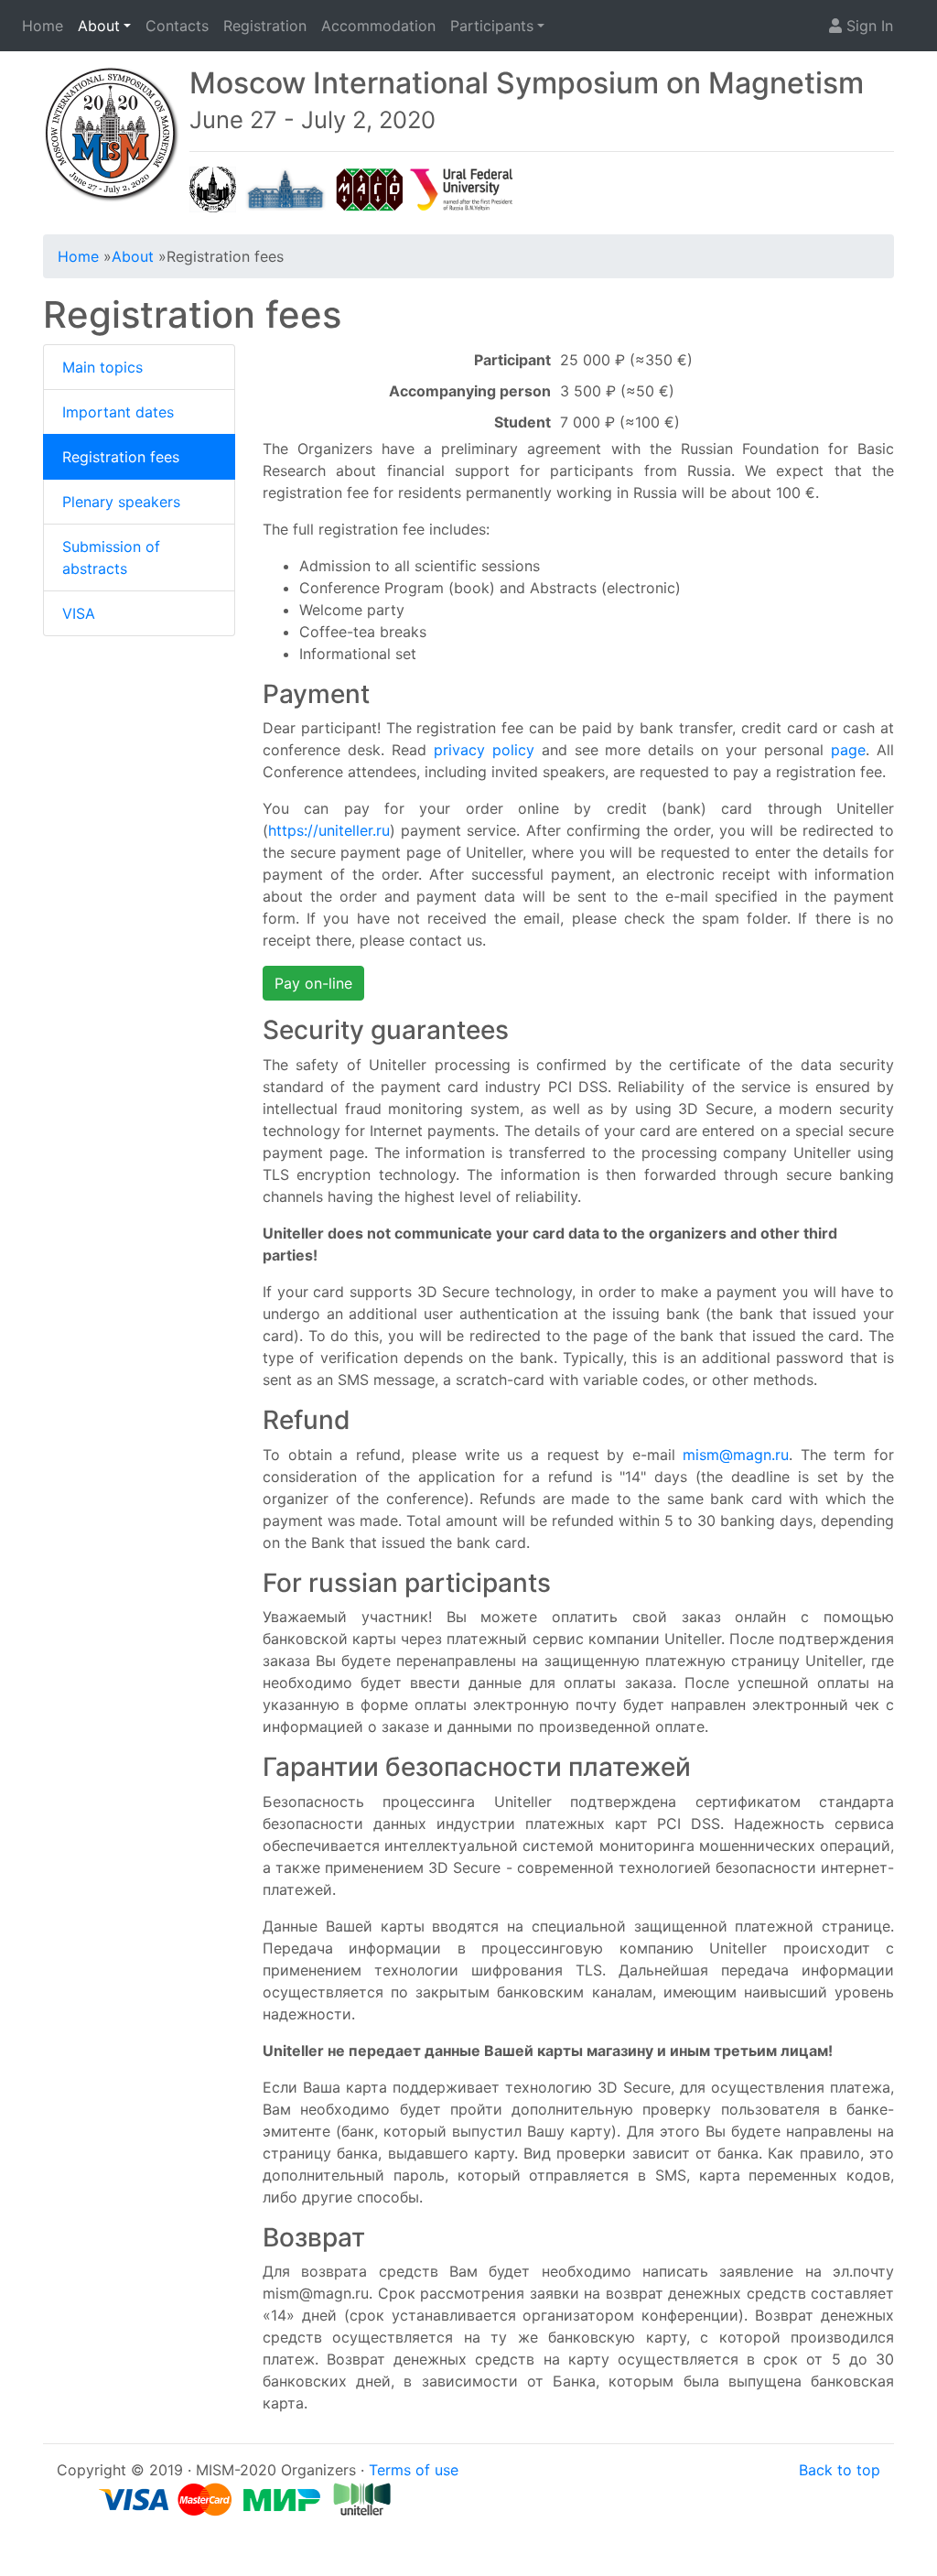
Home (43, 26)
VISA (79, 613)
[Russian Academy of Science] (285, 188)
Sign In (867, 26)
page (848, 750)
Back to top (840, 2470)
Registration (265, 26)
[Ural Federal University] (462, 188)
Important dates (118, 412)
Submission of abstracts (111, 557)
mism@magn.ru (736, 1455)
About (133, 256)
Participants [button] (492, 26)
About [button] (99, 26)
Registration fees (121, 457)
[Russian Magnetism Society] (370, 188)
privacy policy (484, 750)
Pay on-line (313, 983)
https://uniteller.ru (329, 830)
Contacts (177, 26)
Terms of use (414, 2470)
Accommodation (378, 26)
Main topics (102, 367)
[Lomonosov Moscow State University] (213, 188)
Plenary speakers (121, 502)
